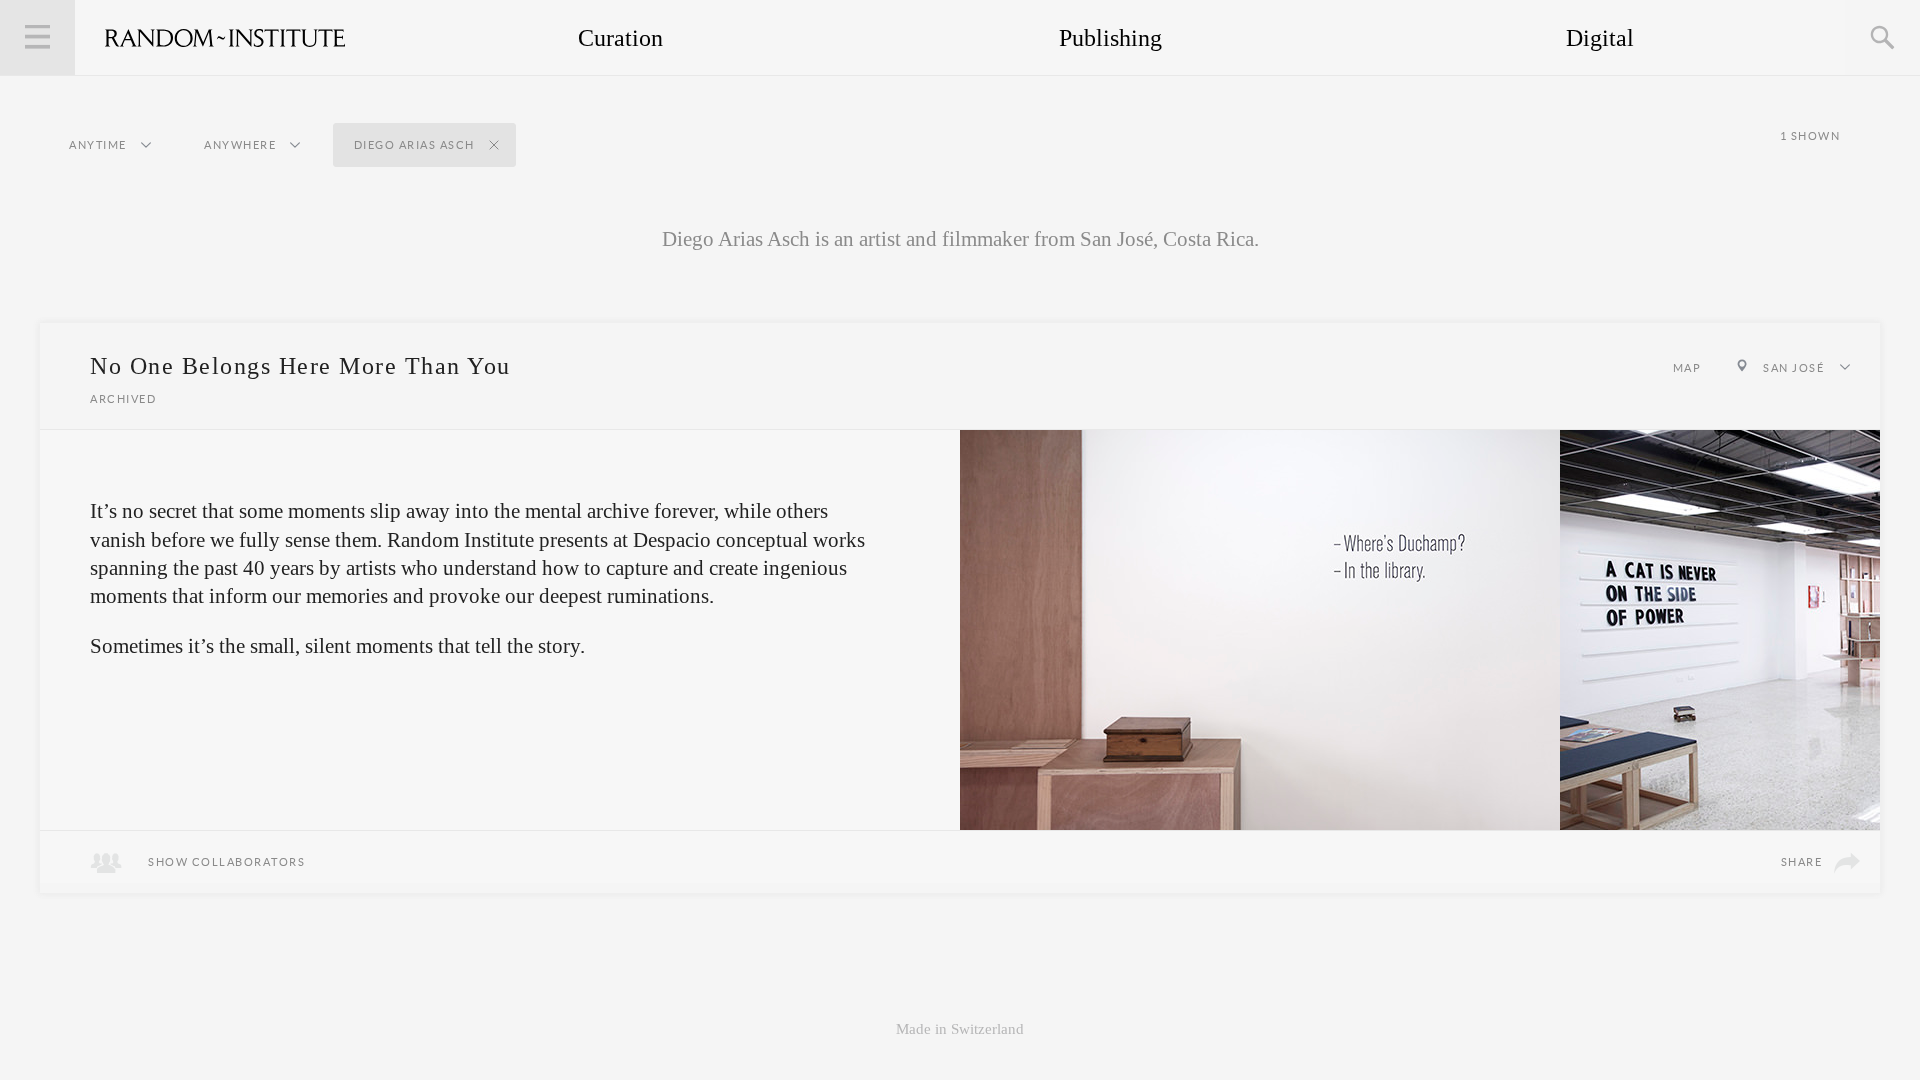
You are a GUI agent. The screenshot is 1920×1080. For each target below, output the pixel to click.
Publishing (1110, 38)
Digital (1600, 38)
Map (1687, 368)
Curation (620, 38)
